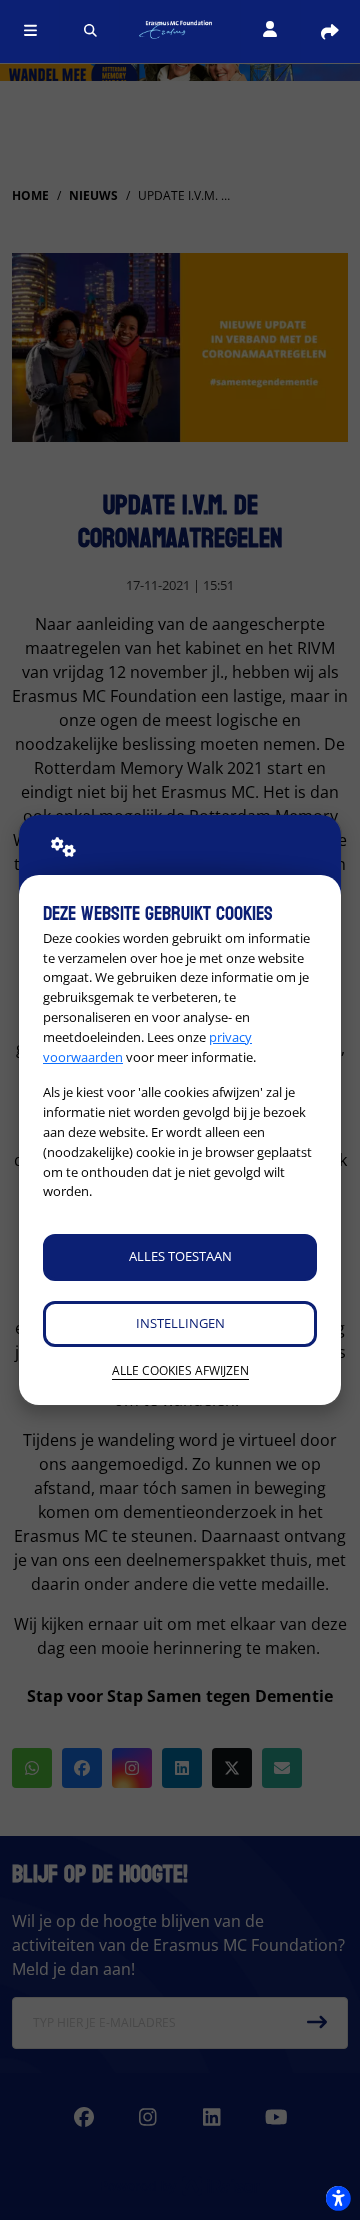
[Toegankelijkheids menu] (338, 2198)
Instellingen (180, 1323)
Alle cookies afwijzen (180, 1370)
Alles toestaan (180, 1256)
